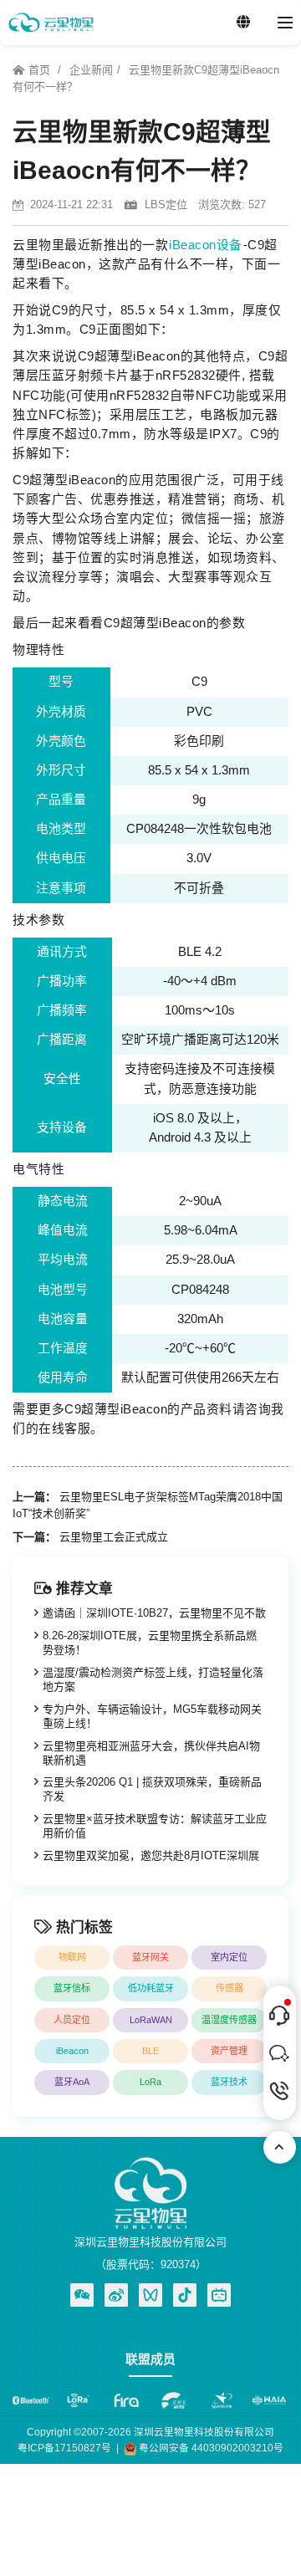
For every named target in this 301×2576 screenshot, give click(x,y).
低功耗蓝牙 (151, 1988)
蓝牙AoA (72, 2082)
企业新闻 (91, 70)
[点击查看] (116, 2295)
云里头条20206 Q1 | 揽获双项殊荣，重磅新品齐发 (152, 1789)
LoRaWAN (151, 2020)
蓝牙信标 (72, 1988)
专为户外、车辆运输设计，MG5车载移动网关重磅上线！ (152, 1716)
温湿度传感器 (229, 2020)
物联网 (72, 1957)
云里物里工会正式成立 (114, 1537)
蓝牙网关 (150, 1957)
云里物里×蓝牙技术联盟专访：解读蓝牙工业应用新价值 (155, 1826)
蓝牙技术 (229, 2082)
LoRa (150, 2082)
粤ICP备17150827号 (64, 2448)
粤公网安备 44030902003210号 (210, 2448)
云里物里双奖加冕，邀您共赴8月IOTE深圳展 (151, 1855)
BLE (150, 2051)
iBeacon (72, 2051)
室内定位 (229, 1957)
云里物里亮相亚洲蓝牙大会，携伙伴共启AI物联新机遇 (151, 1753)
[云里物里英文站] (243, 23)
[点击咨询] (280, 2016)
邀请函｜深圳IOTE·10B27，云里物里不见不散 (154, 1613)
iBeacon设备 (206, 245)
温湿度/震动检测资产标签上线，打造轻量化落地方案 (153, 1679)
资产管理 (229, 2051)
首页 (39, 70)
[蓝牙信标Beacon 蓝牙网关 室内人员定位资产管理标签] (51, 23)
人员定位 (72, 2020)
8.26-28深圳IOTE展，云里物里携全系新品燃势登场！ (150, 1643)
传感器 (230, 1988)
